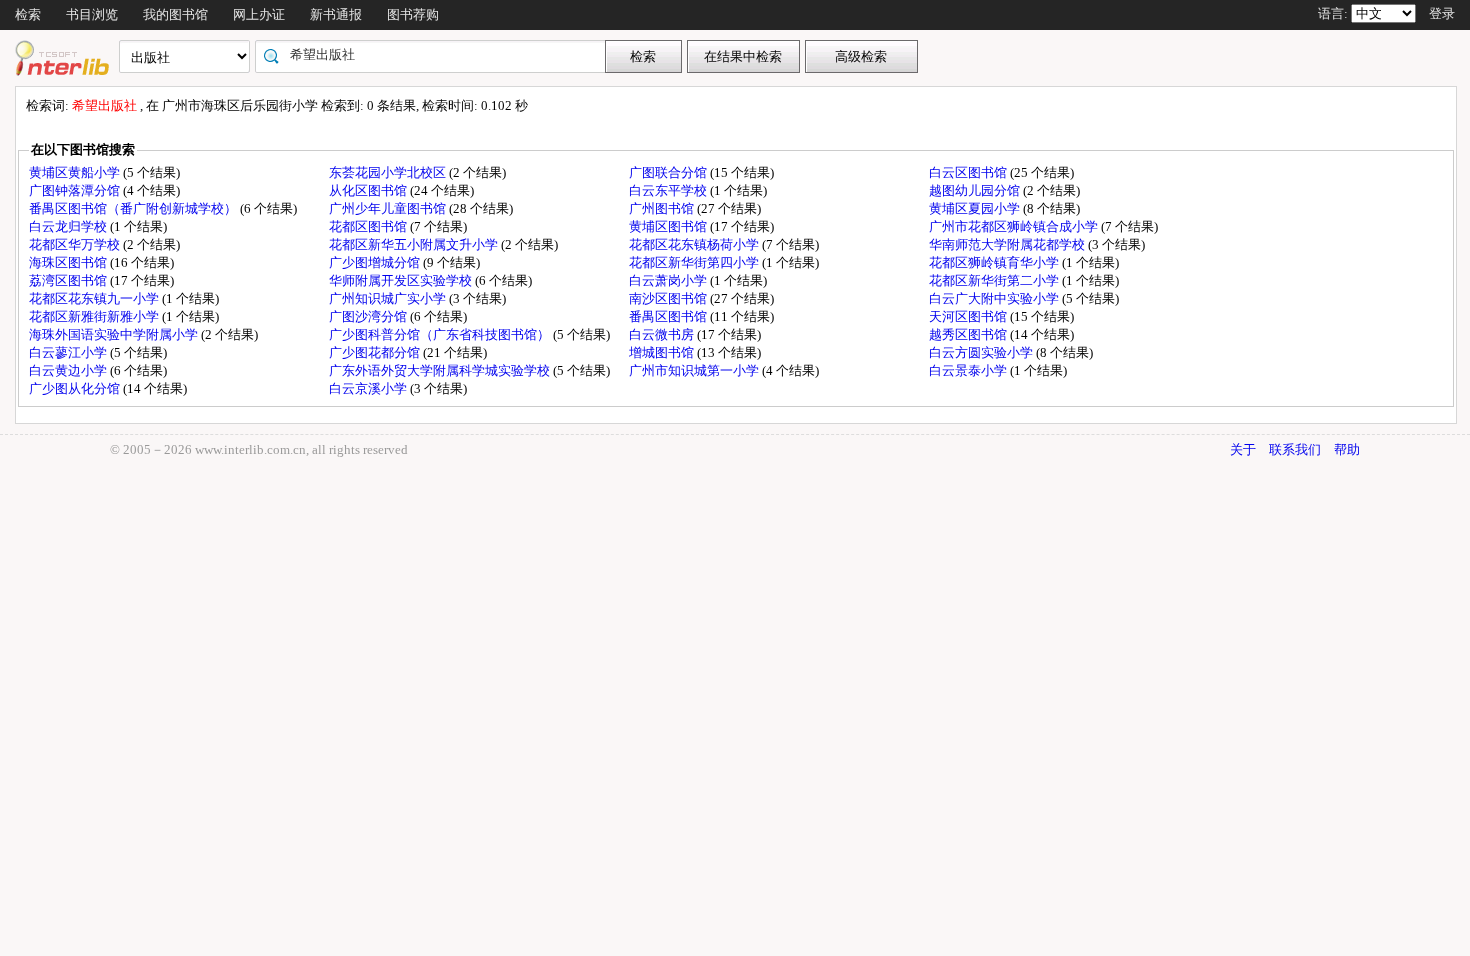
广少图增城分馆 (376, 262)
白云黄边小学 (69, 370)
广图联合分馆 (669, 172)
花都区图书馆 (369, 226)
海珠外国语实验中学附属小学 (115, 334)
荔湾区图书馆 (69, 280)
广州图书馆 (663, 208)
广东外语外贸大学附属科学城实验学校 (441, 370)
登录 (1442, 13)
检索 (28, 14)
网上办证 (259, 14)
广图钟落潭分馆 (76, 190)
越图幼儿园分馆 (976, 190)
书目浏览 (92, 14)
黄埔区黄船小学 (76, 172)
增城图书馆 (663, 352)
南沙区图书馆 (669, 298)
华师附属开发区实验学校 (402, 280)
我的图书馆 (175, 14)
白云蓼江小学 (69, 352)
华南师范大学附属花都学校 (1008, 244)
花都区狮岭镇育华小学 (995, 262)
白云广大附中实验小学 (995, 298)
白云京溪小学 (369, 388)
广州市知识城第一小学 (695, 370)
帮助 (1347, 449)
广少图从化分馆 (76, 388)
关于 (1243, 449)
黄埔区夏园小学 (976, 208)
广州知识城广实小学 (389, 298)
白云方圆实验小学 (982, 352)
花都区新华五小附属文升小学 (415, 244)
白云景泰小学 (969, 370)
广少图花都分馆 (376, 352)
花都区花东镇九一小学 (95, 298)
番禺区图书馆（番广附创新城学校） (134, 208)
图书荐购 (413, 14)
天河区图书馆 (969, 316)
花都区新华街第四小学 (695, 262)
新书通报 (336, 14)
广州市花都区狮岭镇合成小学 (1015, 226)
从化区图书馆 (369, 190)
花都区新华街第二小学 (995, 280)
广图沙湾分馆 (369, 316)
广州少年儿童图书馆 (389, 208)
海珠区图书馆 (69, 262)
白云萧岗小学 (669, 280)
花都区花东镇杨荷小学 (695, 244)
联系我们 (1295, 449)
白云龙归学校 (69, 226)
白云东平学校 (669, 190)
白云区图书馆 (969, 172)
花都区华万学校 (76, 244)
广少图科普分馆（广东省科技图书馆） (441, 334)
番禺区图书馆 (669, 316)
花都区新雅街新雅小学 (95, 316)
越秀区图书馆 (969, 334)
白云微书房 (663, 334)
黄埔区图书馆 (669, 226)
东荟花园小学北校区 (389, 172)
